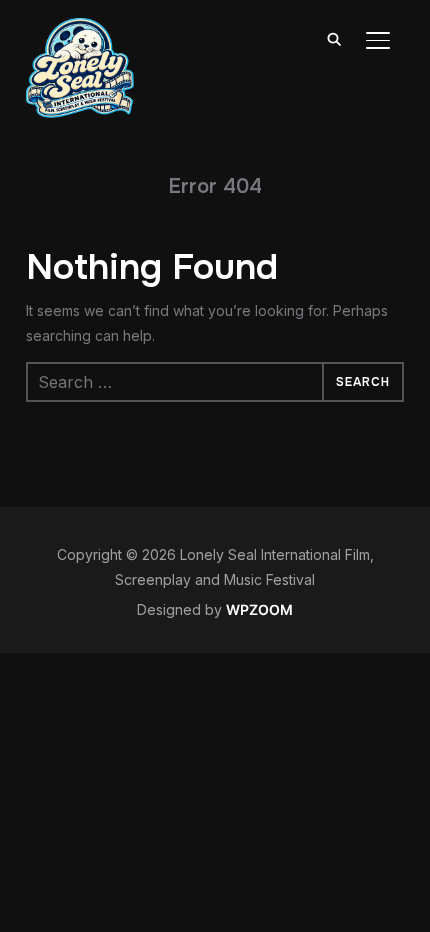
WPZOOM (259, 609)
